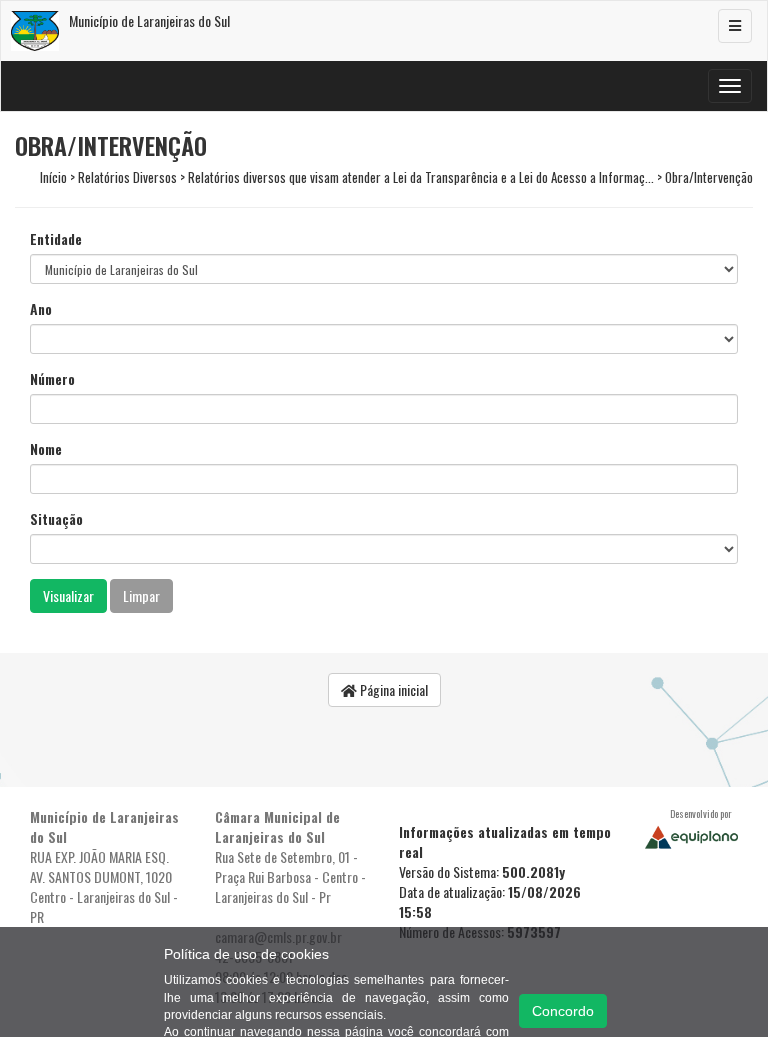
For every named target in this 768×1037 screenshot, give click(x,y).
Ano (41, 309)
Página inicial (392, 689)
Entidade (56, 239)
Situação (56, 519)
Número (52, 379)
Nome (46, 449)
